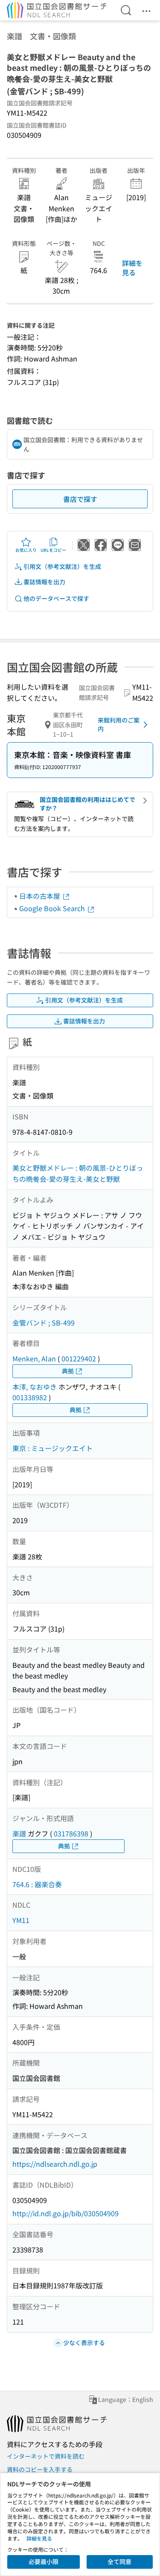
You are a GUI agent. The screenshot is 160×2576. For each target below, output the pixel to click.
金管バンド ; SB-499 (44, 1323)
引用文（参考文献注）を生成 (62, 566)
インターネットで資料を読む (46, 2456)
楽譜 (19, 1833)
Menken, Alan (34, 1358)
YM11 (21, 1920)
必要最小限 (44, 2561)
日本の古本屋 (41, 896)
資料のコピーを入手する (40, 2469)
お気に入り (26, 550)
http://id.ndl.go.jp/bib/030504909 (65, 2213)
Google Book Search (53, 908)
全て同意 (119, 2561)
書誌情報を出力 (44, 582)
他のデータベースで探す (56, 598)
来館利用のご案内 (119, 724)
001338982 (30, 1397)
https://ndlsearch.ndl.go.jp (55, 2164)
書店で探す (80, 499)
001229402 (79, 1358)
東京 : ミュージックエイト (52, 1448)
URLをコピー (53, 550)
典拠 (68, 1371)
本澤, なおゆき (35, 1387)
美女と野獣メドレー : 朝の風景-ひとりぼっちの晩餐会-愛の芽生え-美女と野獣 (78, 1173)
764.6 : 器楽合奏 (37, 1884)
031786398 (71, 1833)
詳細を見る (132, 268)
